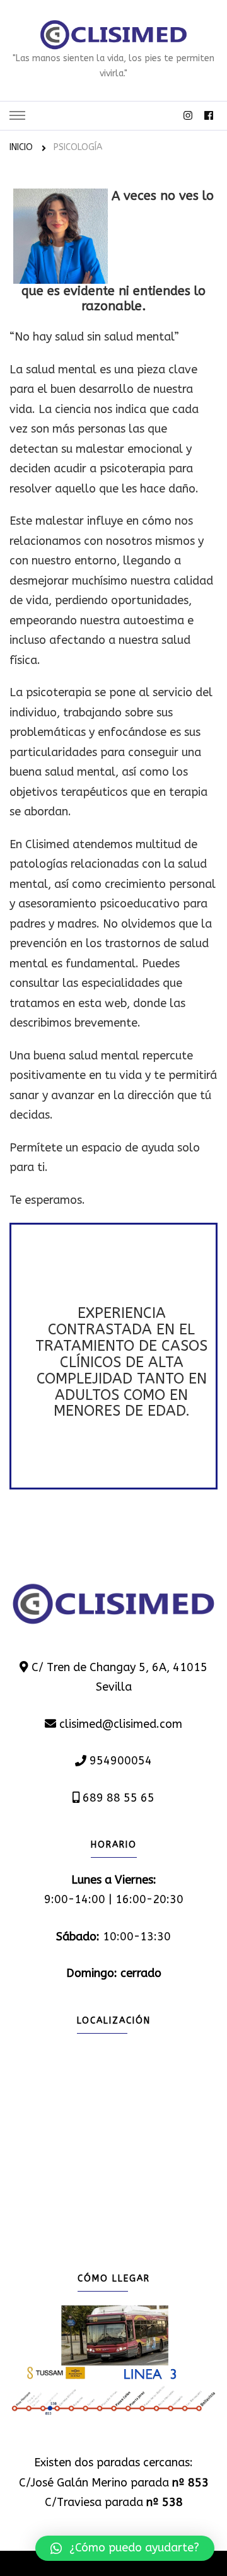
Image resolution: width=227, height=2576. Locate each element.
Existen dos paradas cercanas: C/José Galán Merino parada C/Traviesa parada (114, 2482)
